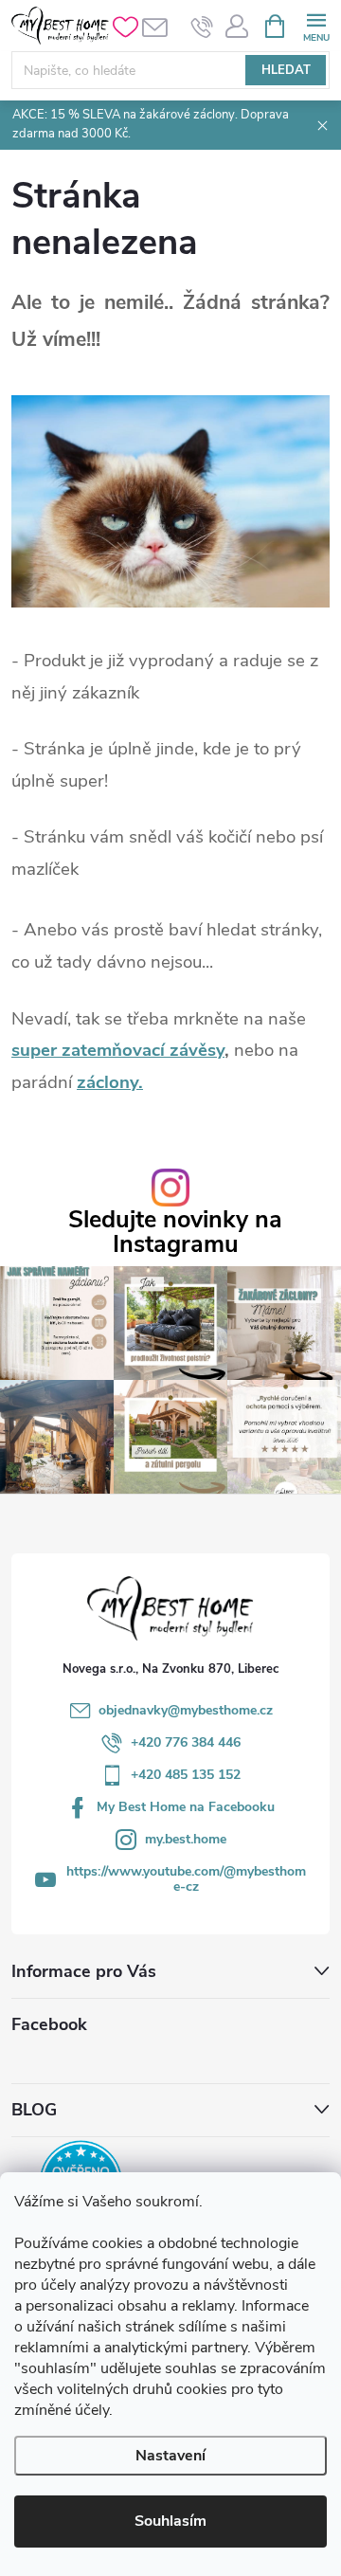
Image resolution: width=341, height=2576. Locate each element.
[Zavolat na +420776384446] (202, 27)
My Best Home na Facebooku (186, 1807)
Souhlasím (170, 2521)
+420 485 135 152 (186, 1775)
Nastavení (170, 2456)
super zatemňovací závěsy (118, 1050)
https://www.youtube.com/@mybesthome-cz (186, 1879)
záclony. (110, 1082)
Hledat (286, 70)
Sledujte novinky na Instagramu (175, 1232)
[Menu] (316, 25)
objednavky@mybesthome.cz (186, 1710)
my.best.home (186, 1839)
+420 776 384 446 (186, 1742)
